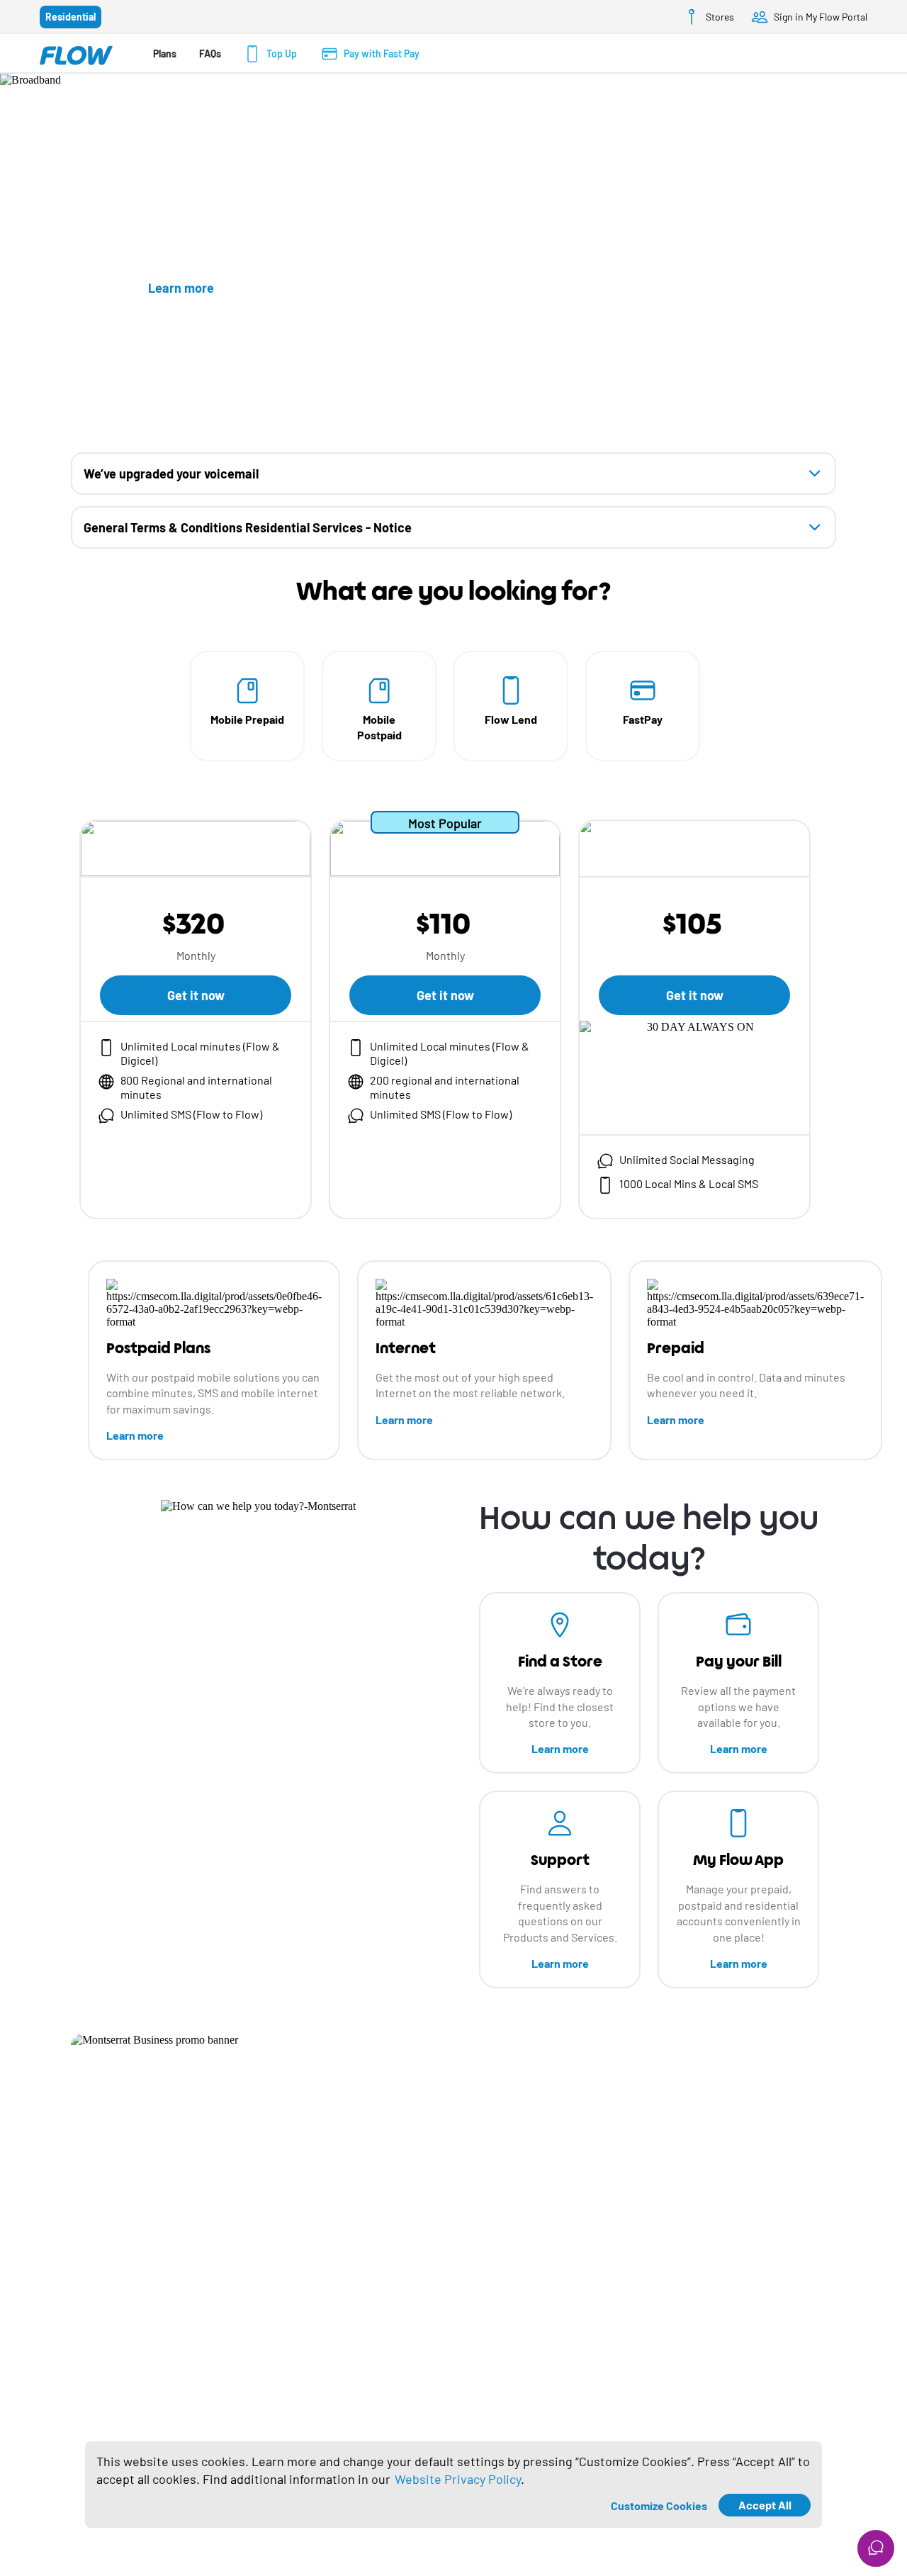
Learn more (135, 1435)
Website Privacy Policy (458, 2479)
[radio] (71, 17)
